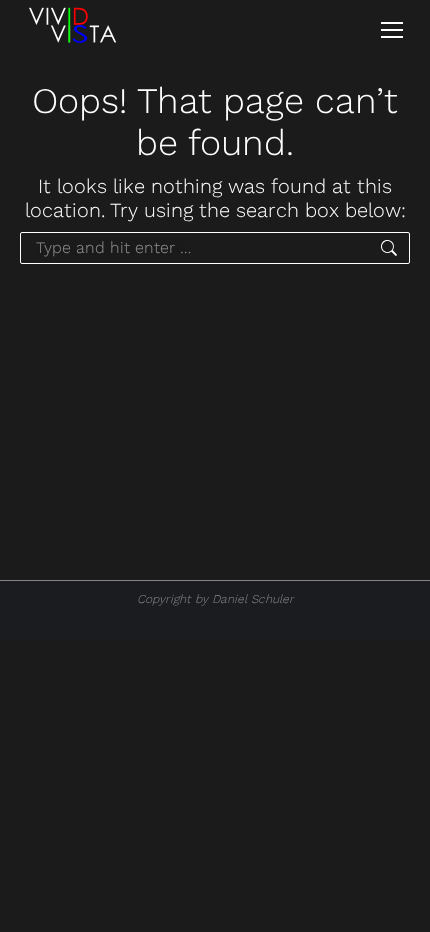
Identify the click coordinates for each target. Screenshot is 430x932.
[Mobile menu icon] (392, 30)
